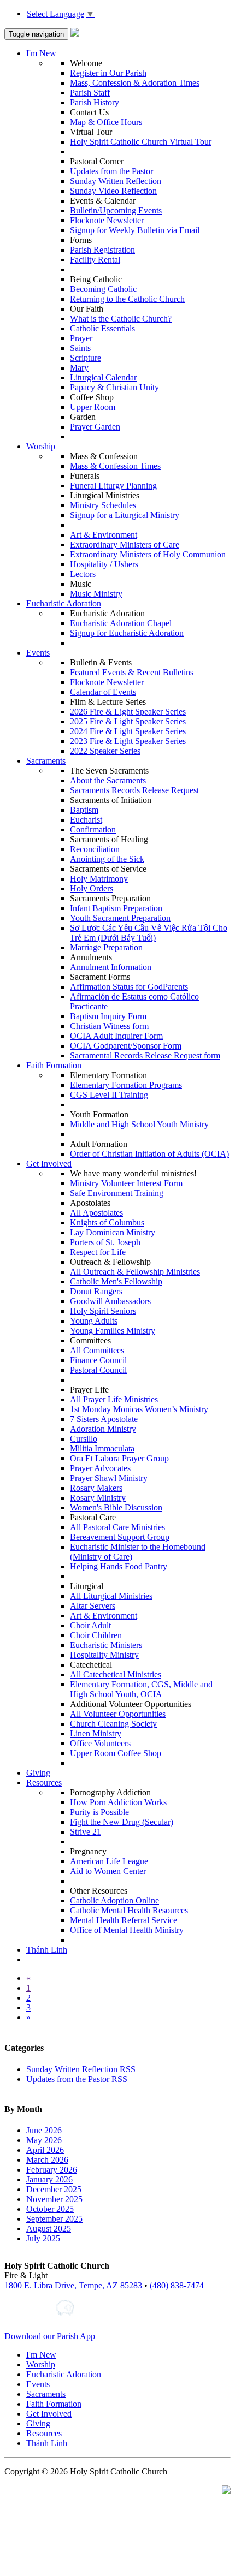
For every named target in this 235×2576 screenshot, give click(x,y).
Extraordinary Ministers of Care (125, 545)
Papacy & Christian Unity (114, 387)
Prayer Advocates (100, 1468)
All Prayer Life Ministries (114, 1399)
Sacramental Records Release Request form (145, 1055)
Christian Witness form (109, 1026)
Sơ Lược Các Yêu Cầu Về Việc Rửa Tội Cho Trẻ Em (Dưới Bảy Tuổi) (149, 933)
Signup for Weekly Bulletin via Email (135, 230)
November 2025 (54, 2199)
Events (38, 653)
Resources (44, 1783)
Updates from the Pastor (111, 171)
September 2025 (54, 2219)
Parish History (95, 102)
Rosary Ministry (98, 1498)
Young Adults (94, 1321)
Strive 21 (86, 1832)
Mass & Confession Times (115, 466)
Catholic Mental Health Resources (129, 1910)
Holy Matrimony (99, 879)
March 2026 (47, 2160)
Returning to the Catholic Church (127, 299)
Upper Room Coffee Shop (116, 1753)
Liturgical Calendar (103, 377)
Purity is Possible (99, 1812)
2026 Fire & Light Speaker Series (128, 712)
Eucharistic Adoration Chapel (121, 623)
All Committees (97, 1350)
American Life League (109, 1861)
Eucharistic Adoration (64, 603)
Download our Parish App (50, 2336)
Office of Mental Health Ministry (127, 1930)
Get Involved (49, 1164)
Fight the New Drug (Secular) (122, 1822)
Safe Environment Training (117, 1193)
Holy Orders (92, 888)
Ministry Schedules (103, 505)
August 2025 (49, 2229)
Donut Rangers (96, 1291)
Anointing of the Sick (107, 859)
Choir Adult (90, 1625)
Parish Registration (102, 250)
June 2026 (44, 2130)
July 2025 (43, 2238)
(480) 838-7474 (177, 2285)
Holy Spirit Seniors (103, 1311)
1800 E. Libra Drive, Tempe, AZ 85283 (73, 2285)
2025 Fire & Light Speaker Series (128, 721)
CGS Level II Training (109, 1095)
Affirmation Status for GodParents (129, 987)
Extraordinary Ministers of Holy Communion (148, 554)
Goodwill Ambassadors (110, 1301)
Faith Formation (54, 1065)
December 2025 (54, 2189)
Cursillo (84, 1439)
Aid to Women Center (108, 1871)
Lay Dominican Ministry (113, 1232)
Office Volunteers (100, 1743)
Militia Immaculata (102, 1448)
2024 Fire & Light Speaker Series (128, 731)
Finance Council (98, 1360)
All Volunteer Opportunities (118, 1714)
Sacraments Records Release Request (134, 790)
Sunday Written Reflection (116, 181)
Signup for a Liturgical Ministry (125, 515)
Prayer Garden (95, 427)
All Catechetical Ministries (116, 1674)
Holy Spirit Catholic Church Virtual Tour (141, 142)
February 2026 (52, 2170)
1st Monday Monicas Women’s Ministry (139, 1409)
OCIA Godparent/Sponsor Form (126, 1046)
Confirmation (93, 829)
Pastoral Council (98, 1370)
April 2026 (45, 2150)
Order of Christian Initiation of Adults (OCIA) (149, 1154)
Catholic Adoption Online (114, 1900)
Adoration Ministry (103, 1429)
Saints (80, 348)
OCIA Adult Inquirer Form (116, 1036)
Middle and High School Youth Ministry (139, 1124)
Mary (79, 368)
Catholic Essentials (102, 328)
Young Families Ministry (113, 1331)
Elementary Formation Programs (126, 1085)
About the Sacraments (108, 780)
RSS (128, 2069)
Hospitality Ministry (104, 1655)
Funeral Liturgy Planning (113, 486)
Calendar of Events (103, 692)
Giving (38, 1773)
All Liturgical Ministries (111, 1596)
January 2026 (49, 2179)
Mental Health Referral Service (124, 1920)
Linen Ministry (96, 1733)
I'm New (41, 53)
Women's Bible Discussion (116, 1507)
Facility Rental (95, 260)
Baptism (84, 810)
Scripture (86, 358)
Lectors (83, 574)
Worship (41, 446)
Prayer (81, 338)
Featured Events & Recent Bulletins (132, 672)
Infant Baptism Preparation (116, 908)
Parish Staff (90, 93)
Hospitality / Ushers (104, 564)
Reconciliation (95, 849)
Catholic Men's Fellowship (116, 1281)
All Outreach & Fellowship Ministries (135, 1272)
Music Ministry (96, 594)
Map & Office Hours (106, 122)
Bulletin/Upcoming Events (116, 210)
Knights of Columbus (107, 1222)
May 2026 (44, 2140)
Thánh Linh (47, 1950)
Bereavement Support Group (120, 1537)
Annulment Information (111, 967)
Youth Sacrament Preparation (120, 918)
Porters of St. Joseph (105, 1242)
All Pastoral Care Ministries (117, 1527)
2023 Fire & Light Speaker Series (128, 741)
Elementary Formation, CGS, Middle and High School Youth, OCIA (141, 1689)
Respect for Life (98, 1252)
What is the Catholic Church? (121, 319)
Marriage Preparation (106, 947)
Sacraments (46, 761)
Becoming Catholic (103, 289)
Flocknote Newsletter (107, 220)
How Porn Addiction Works (118, 1802)
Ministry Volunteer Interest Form (126, 1183)
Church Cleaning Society (113, 1724)
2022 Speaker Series (105, 751)
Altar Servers (93, 1606)
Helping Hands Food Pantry (119, 1566)
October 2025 (50, 2209)
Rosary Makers (96, 1488)
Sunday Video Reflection (113, 191)
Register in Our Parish (108, 73)
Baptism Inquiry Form (108, 1016)
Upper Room (93, 407)
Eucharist (86, 820)
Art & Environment (104, 535)
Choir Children (96, 1635)
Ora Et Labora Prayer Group (119, 1458)
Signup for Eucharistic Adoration (127, 633)
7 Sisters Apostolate (104, 1419)
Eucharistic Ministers (106, 1645)
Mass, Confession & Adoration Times (135, 83)
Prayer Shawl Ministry (109, 1478)
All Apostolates (96, 1213)
